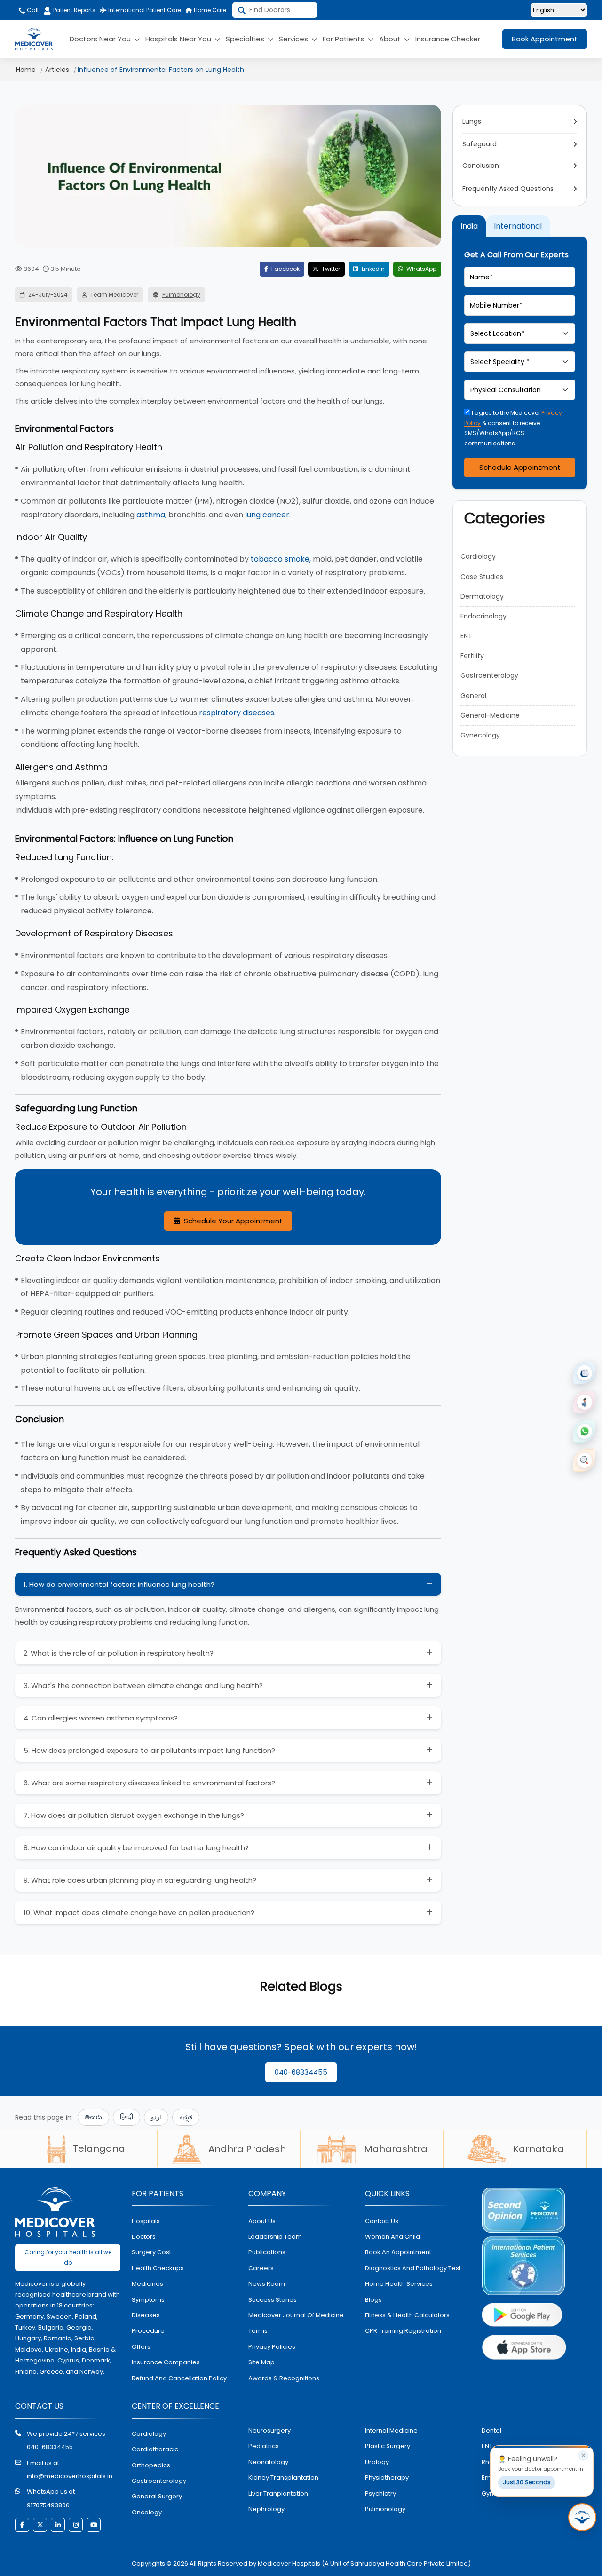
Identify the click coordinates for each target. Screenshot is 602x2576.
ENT (466, 636)
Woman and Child (392, 2237)
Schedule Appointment (520, 467)
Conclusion (481, 166)
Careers (261, 2268)
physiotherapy (387, 2477)
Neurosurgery (269, 2430)
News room (267, 2284)
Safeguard (479, 144)
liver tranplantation (278, 2493)
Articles (57, 70)
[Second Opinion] (584, 1402)
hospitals (146, 2221)
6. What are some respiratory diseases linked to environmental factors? (149, 1783)
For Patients (345, 39)
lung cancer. (268, 515)
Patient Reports (74, 10)
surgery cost (151, 2252)
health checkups (158, 2268)
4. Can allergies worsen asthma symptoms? (101, 1718)
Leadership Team (275, 2237)
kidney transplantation (283, 2477)
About (391, 39)
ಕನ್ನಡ (186, 2117)
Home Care (209, 10)
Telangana (99, 2148)
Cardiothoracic (155, 2449)
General (473, 696)
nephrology (266, 2509)
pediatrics (264, 2446)
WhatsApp (421, 269)
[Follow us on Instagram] (76, 2525)
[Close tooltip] (583, 2456)
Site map (261, 2362)
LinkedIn (372, 269)
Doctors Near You (101, 39)
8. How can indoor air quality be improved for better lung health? (136, 1848)
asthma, (151, 515)
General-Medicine (490, 715)
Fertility (472, 656)
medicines (147, 2284)
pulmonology (385, 2509)
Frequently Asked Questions (508, 189)
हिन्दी (127, 2117)
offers (141, 2347)
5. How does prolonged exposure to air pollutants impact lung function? (149, 1750)
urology (377, 2462)
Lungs (472, 121)
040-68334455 (301, 2072)
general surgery (157, 2496)
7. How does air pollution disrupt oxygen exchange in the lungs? (134, 1815)
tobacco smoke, (281, 559)
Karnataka (539, 2149)
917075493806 (48, 2505)
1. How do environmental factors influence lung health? (119, 1584)
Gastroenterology (489, 675)
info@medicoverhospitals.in (70, 2476)
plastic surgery (388, 2446)
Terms (258, 2331)
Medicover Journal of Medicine (296, 2315)
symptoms (148, 2300)
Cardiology (478, 556)
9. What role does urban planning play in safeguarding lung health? (140, 1880)
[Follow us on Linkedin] (58, 2525)
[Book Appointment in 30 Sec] (582, 2517)
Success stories (273, 2300)
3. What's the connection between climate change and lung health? (143, 1685)
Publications (267, 2252)
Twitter (330, 269)
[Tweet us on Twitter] (40, 2525)
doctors (144, 2237)
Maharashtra (396, 2149)
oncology (147, 2512)
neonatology (268, 2462)
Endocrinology (483, 616)
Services (294, 39)
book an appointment (398, 2252)
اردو (156, 2117)
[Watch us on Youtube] (94, 2525)
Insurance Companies (166, 2362)
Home (26, 70)
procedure (148, 2331)
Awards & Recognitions (284, 2378)
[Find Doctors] (584, 1460)
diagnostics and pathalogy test (413, 2268)
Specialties (246, 39)
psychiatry (380, 2493)
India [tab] (469, 226)
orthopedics (151, 2465)
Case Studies (482, 577)
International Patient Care (144, 10)
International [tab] (518, 226)
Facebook (285, 269)
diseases (146, 2315)
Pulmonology (181, 295)
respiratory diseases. (237, 713)
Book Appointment (545, 39)
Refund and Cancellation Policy (179, 2378)
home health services (399, 2284)
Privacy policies (272, 2347)
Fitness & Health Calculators (407, 2315)
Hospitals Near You (179, 39)
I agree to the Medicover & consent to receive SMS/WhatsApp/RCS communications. (513, 428)
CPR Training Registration (403, 2331)
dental (491, 2430)
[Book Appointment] (584, 1373)
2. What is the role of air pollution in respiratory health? (119, 1653)
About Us (262, 2221)
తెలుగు (93, 2117)
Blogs (373, 2300)
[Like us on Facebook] (22, 2525)
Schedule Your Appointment (232, 1221)
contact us (382, 2221)
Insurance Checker (448, 39)
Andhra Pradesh (247, 2149)
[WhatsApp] (584, 1431)
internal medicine (391, 2430)
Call (32, 10)
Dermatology (482, 596)
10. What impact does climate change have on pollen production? (139, 1913)
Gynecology (480, 735)
